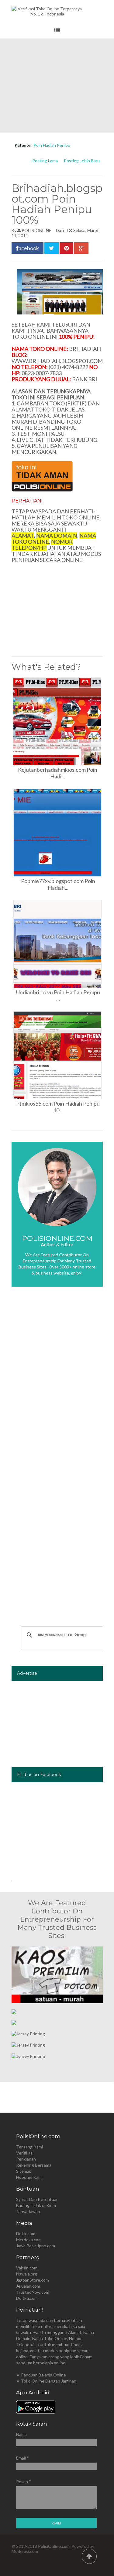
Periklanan (26, 2159)
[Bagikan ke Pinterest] (66, 248)
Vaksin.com (27, 2268)
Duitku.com (27, 2298)
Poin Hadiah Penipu (52, 145)
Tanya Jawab (28, 2211)
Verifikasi (25, 2153)
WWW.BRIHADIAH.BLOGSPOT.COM (57, 361)
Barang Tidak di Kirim (36, 2205)
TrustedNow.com (33, 2292)
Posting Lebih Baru (82, 161)
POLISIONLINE (36, 230)
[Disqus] (57, 1382)
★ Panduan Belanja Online (41, 2375)
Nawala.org (27, 2274)
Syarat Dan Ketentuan (37, 2199)
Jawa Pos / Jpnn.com (36, 2246)
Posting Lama (45, 161)
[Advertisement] (57, 86)
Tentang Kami (29, 2147)
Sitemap (24, 2171)
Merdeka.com (29, 2240)
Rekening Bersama (34, 2165)
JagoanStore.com (33, 2280)
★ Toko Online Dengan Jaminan (46, 2381)
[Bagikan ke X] (52, 248)
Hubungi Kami (29, 2177)
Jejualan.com (28, 2286)
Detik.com (26, 2233)
